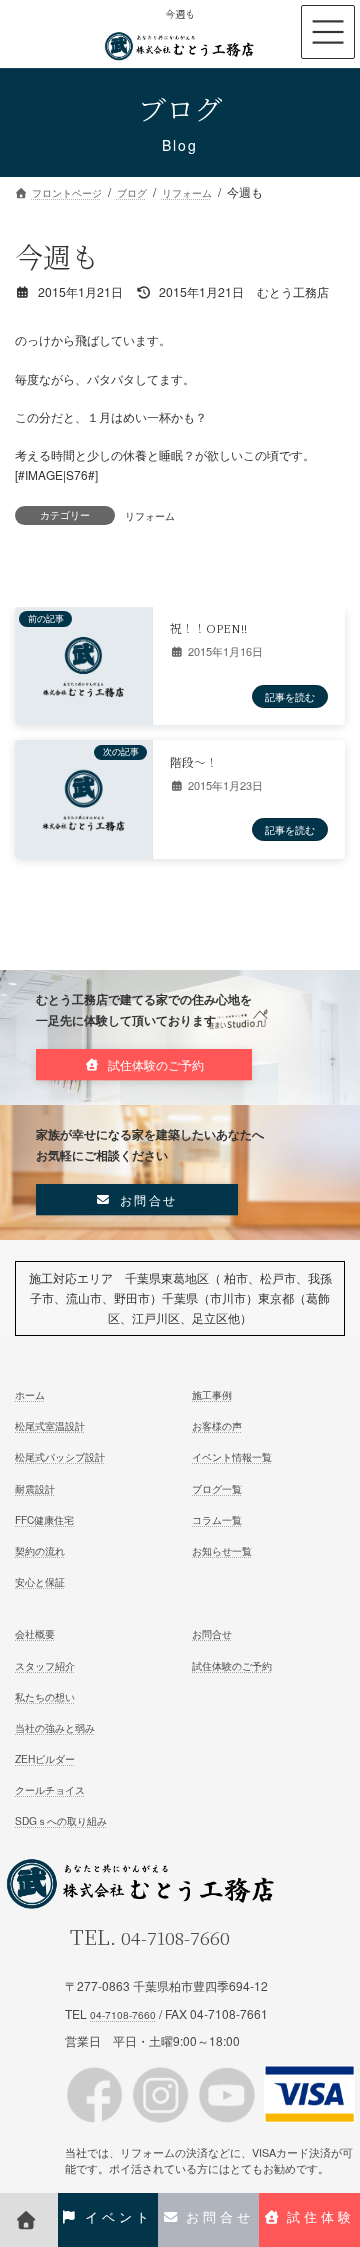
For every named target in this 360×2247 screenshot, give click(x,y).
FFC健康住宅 (44, 1518)
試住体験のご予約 (232, 1664)
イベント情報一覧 (232, 1456)
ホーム (30, 1394)
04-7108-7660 (175, 1937)
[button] (144, 1064)
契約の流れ (40, 1549)
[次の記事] (83, 828)
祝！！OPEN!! (208, 627)
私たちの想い (45, 1695)
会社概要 (35, 1633)
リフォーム (150, 515)
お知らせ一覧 (222, 1549)
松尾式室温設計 (50, 1425)
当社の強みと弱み (55, 1726)
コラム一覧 (217, 1518)
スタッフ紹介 (45, 1664)
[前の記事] (83, 694)
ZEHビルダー (45, 1758)
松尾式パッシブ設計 (60, 1456)
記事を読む (290, 695)
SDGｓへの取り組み (61, 1820)
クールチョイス (50, 1789)
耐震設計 (35, 1487)
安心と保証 (40, 1581)
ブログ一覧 (217, 1487)
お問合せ (212, 1633)
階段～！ (194, 760)
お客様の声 (217, 1425)
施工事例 (212, 1394)
